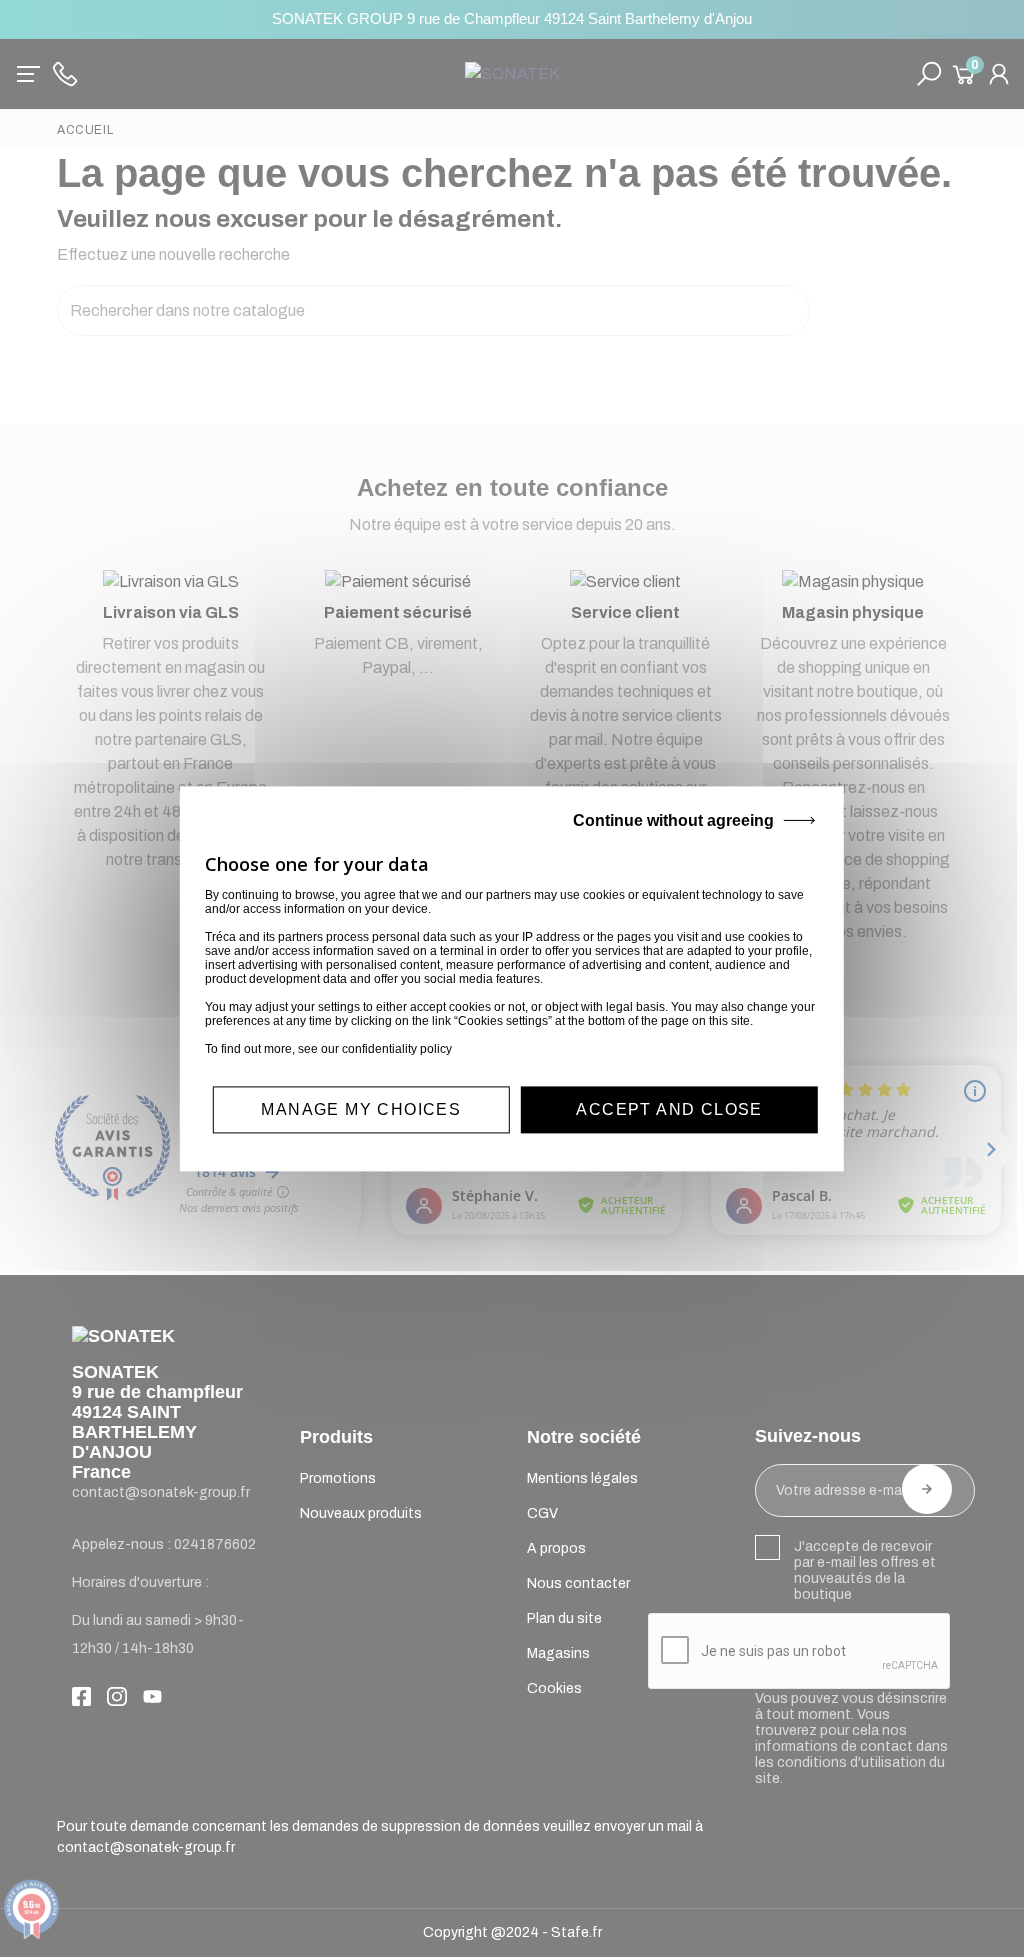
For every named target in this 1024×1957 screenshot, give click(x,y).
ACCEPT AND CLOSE (669, 1109)
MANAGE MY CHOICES (361, 1109)
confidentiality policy (397, 1049)
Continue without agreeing (673, 820)
